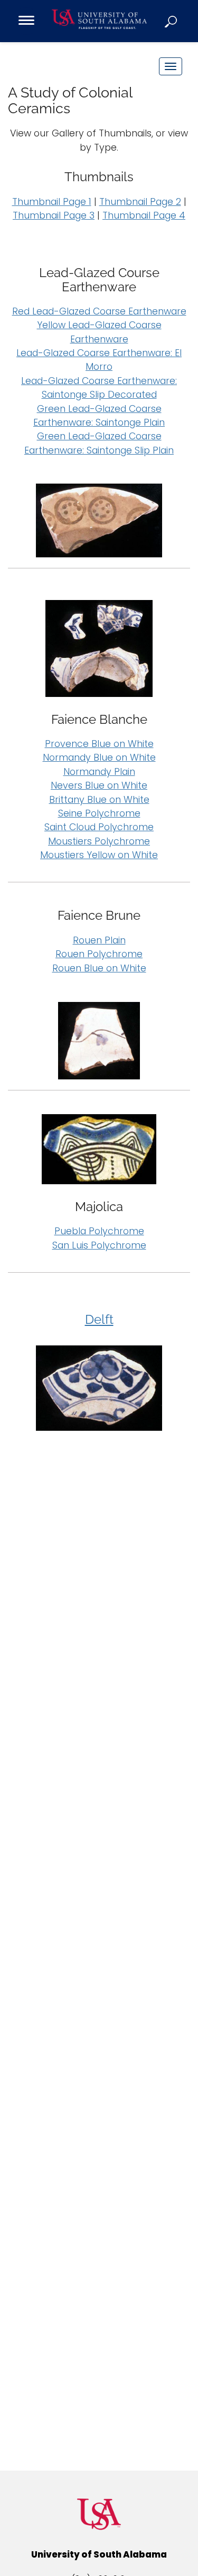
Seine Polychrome (99, 813)
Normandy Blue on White (99, 758)
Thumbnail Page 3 (54, 215)
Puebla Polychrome (99, 1231)
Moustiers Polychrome (99, 841)
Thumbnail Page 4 (144, 215)
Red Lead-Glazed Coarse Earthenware (99, 311)
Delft (99, 1319)
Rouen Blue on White (99, 968)
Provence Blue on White (99, 744)
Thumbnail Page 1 (52, 202)
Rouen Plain (99, 940)
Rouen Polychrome (99, 954)
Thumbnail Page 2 (140, 202)
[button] (172, 21)
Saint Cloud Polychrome (99, 827)
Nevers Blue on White (99, 785)
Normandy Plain (99, 772)
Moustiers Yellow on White (99, 855)
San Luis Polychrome (99, 1245)
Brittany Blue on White (99, 800)
